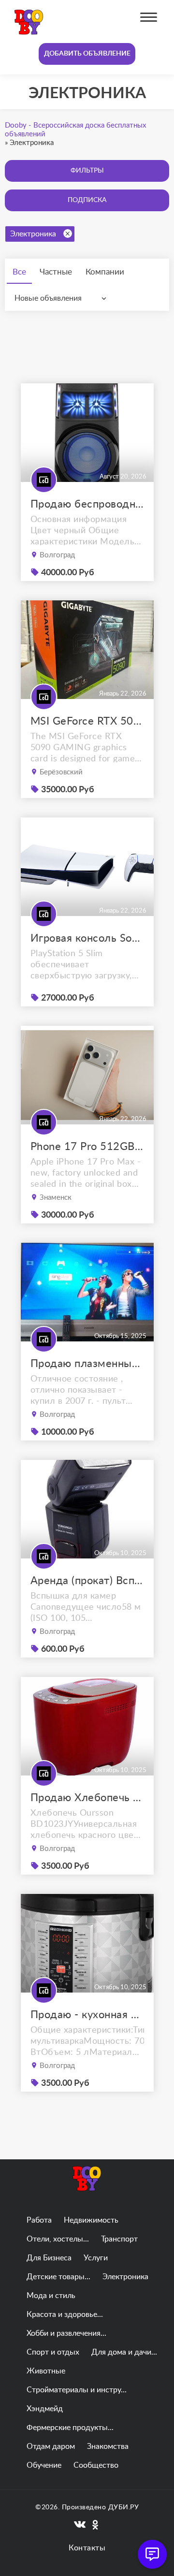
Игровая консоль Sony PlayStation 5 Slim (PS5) (87, 938)
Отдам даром (51, 2446)
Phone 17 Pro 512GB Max (87, 1147)
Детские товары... (58, 2277)
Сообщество (96, 2465)
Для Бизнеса (49, 2258)
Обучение (44, 2465)
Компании (105, 272)
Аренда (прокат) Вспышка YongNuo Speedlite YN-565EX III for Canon (87, 1581)
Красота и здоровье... (65, 2314)
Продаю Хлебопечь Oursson (87, 1798)
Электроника (33, 234)
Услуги (96, 2258)
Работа (39, 2220)
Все (19, 272)
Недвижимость (91, 2220)
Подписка (87, 200)
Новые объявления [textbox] (48, 298)
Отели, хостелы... (58, 2239)
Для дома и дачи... (124, 2352)
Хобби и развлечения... (66, 2333)
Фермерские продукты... (70, 2428)
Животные (46, 2371)
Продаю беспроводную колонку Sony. (87, 504)
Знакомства (108, 2446)
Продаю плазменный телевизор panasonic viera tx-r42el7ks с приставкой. (87, 1364)
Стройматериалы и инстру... (77, 2390)
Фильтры (87, 171)
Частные (56, 272)
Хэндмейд (45, 2409)
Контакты (87, 2548)
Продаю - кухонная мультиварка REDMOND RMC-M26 (87, 2015)
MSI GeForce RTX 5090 (87, 721)
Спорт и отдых (53, 2352)
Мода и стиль (51, 2296)
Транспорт (119, 2239)
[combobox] (63, 298)
